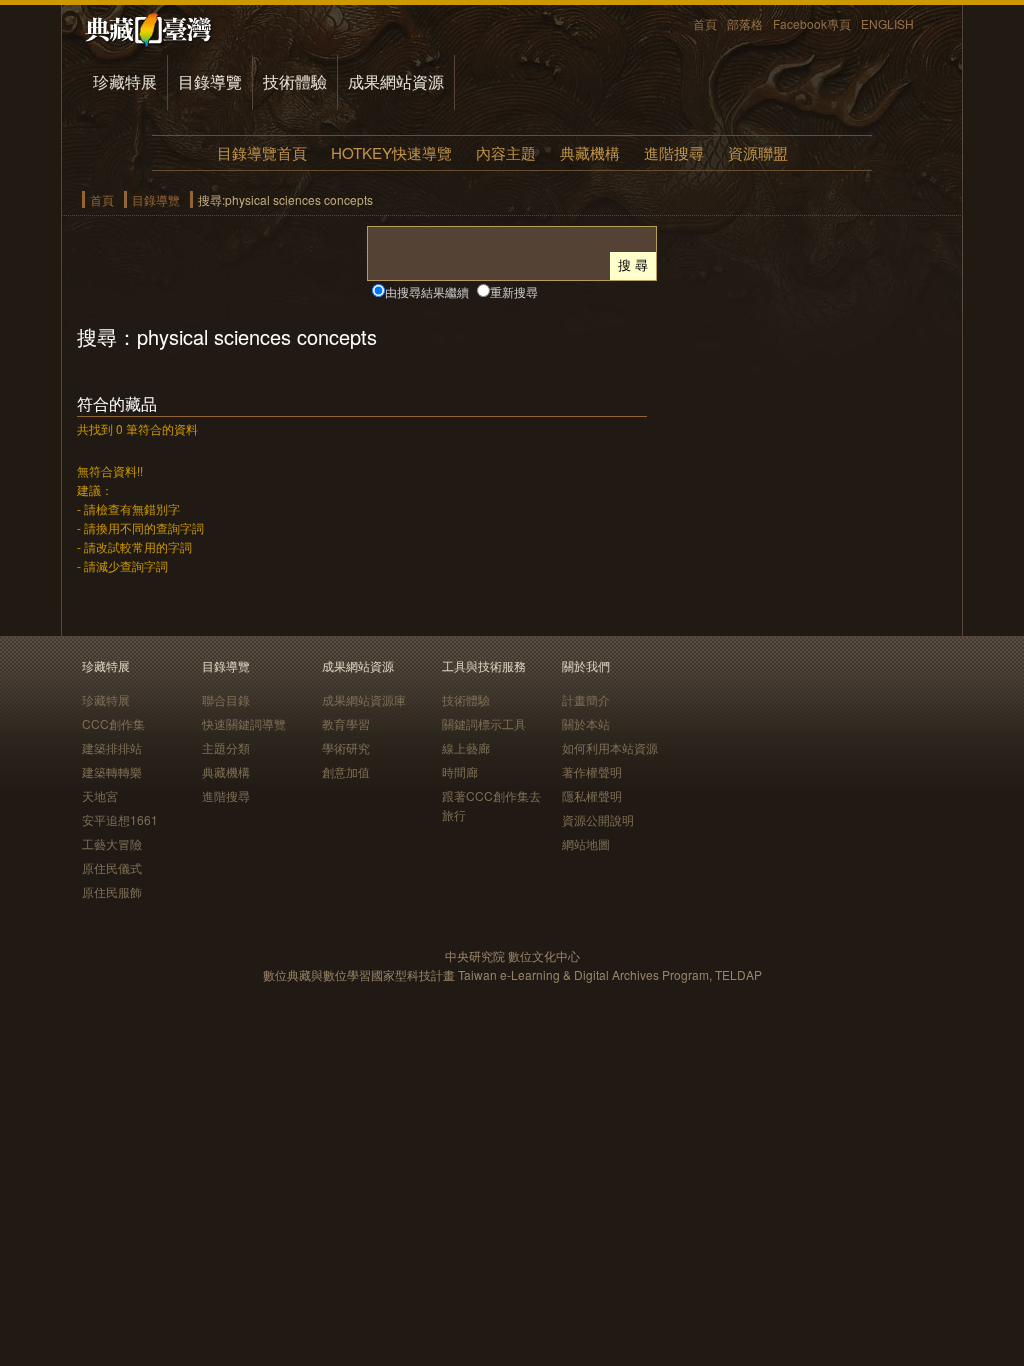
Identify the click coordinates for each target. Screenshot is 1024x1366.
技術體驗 (295, 81)
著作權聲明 (592, 771)
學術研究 (346, 747)
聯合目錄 (226, 699)
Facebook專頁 (812, 23)
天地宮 (100, 795)
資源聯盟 (758, 152)
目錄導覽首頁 (262, 152)
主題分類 (226, 747)
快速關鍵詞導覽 (244, 723)
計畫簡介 (586, 699)
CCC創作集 (113, 723)
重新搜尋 (514, 291)
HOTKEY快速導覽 (391, 152)
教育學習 (346, 723)
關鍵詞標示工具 (484, 723)
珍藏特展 (125, 81)
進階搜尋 (674, 152)
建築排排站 (112, 747)
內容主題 (506, 152)
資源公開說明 (598, 819)
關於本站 (586, 723)
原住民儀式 (112, 867)
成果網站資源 (396, 81)
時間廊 (460, 771)
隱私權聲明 (592, 795)
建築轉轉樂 (112, 771)
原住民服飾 (112, 891)
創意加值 (346, 771)
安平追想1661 (120, 819)
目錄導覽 (210, 81)
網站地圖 (586, 843)
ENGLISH (887, 23)
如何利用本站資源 (610, 747)
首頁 (705, 23)
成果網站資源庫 (364, 699)
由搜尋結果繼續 (427, 291)
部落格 (745, 23)
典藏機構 (590, 152)
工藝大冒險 (112, 843)
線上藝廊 (466, 747)
